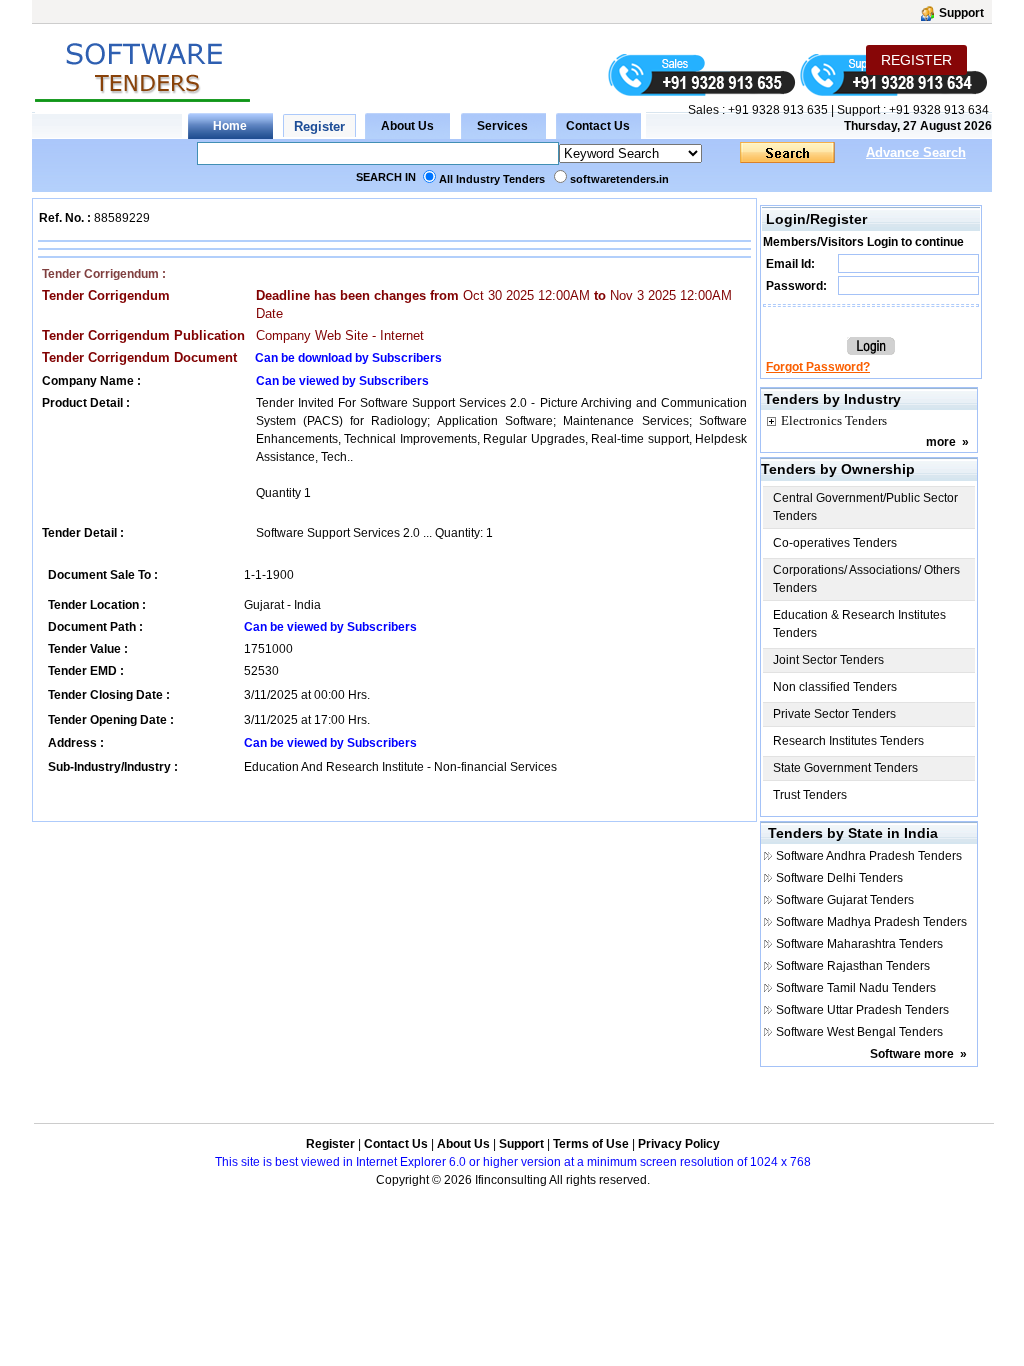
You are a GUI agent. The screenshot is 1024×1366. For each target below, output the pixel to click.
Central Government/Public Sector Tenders (865, 507)
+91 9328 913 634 (939, 110)
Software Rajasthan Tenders (853, 966)
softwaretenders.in (619, 179)
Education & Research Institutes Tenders (859, 624)
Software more (912, 1054)
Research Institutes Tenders (848, 741)
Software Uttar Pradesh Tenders (862, 1010)
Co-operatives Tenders (835, 543)
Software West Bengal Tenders (859, 1032)
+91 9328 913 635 (776, 110)
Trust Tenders (810, 795)
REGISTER (916, 60)
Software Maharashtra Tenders (859, 944)
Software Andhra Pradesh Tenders (869, 856)
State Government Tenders (845, 768)
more (941, 442)
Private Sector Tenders (834, 714)
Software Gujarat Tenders (845, 900)
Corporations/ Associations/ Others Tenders (866, 579)
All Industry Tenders (492, 179)
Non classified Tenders (835, 687)
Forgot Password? (818, 367)
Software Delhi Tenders (839, 878)
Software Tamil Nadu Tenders (856, 988)
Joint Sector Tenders (828, 660)
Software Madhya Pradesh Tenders (871, 922)
